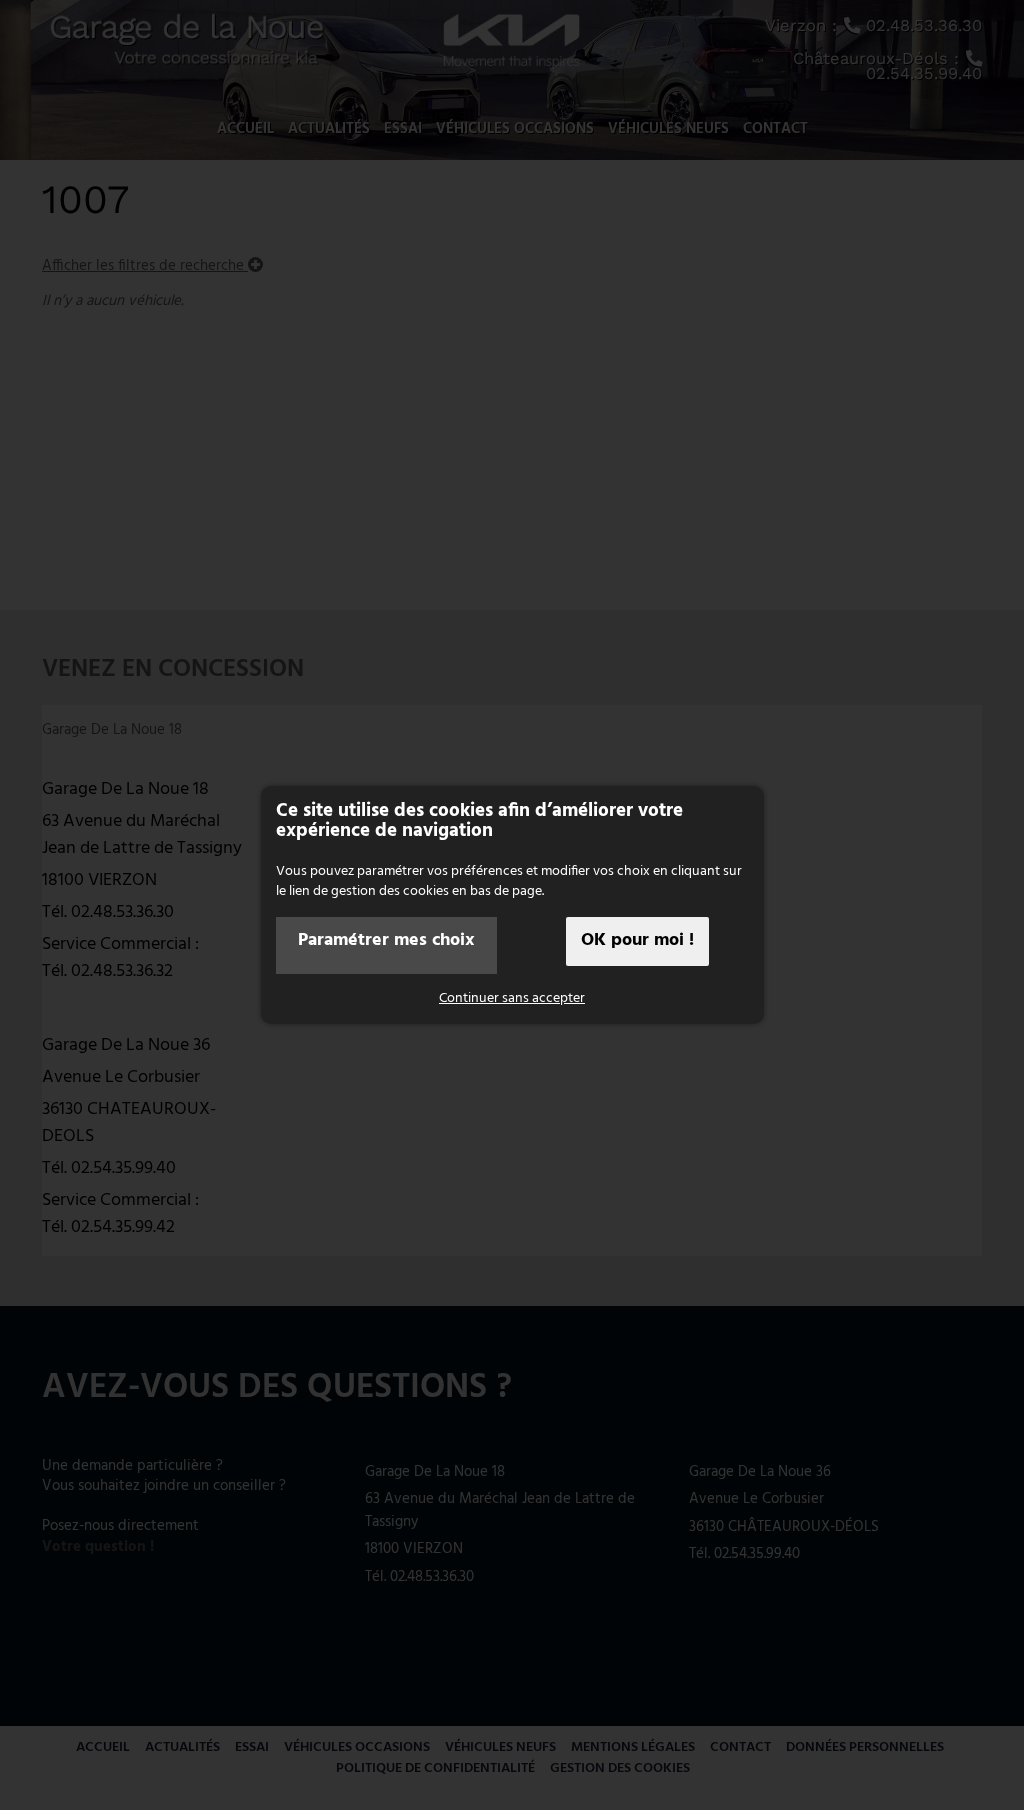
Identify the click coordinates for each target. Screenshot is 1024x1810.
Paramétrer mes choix (386, 940)
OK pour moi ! (637, 940)
